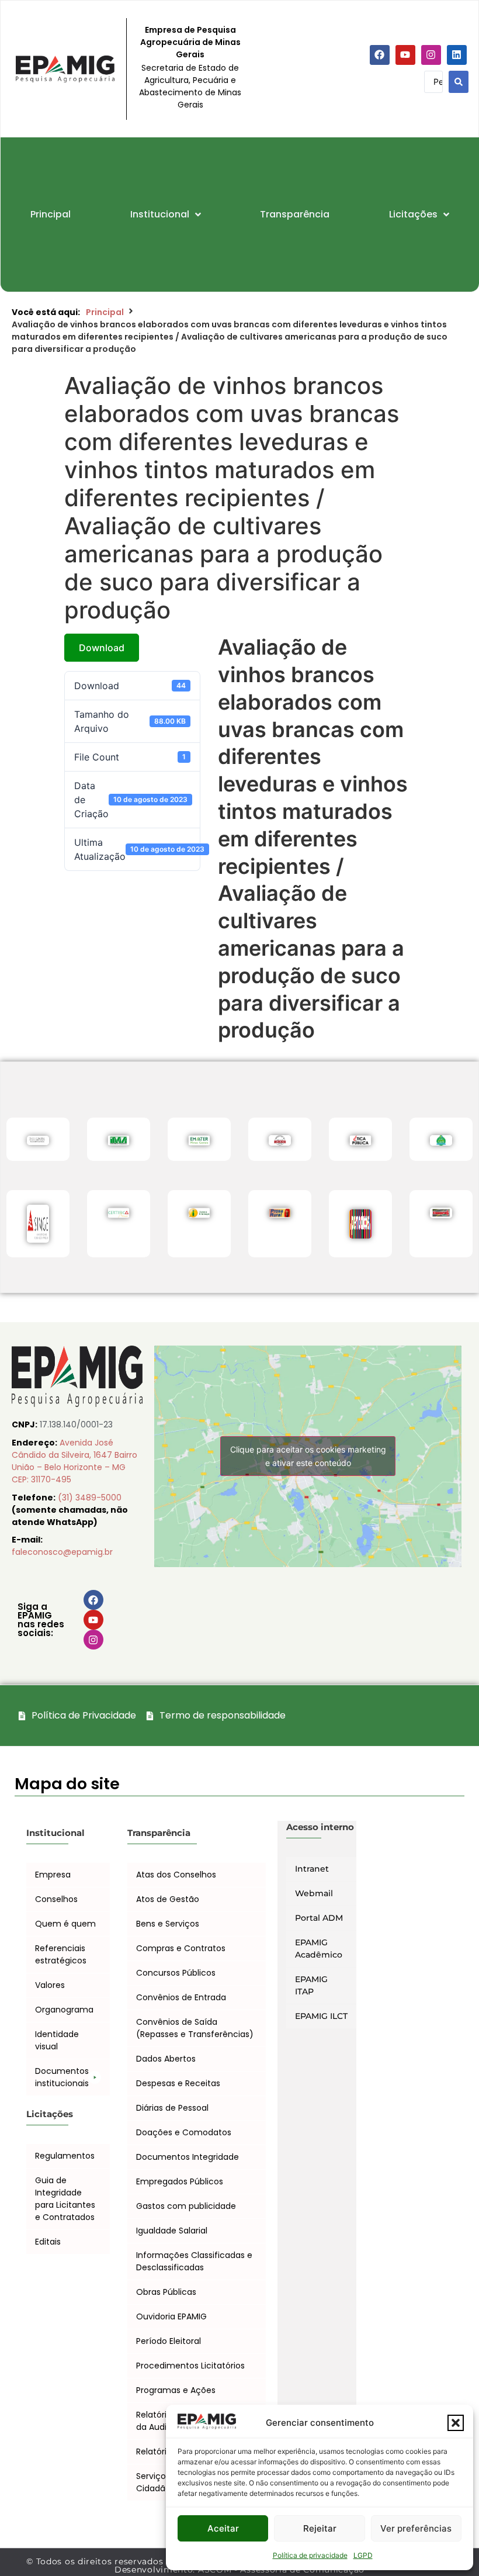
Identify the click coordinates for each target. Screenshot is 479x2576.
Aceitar (223, 2528)
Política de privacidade (310, 2555)
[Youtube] (405, 55)
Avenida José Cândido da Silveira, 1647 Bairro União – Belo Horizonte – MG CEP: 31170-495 (74, 1461)
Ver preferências (416, 2528)
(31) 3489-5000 (90, 1498)
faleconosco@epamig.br (62, 1552)
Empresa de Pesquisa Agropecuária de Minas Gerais (190, 42)
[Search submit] (459, 82)
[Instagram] (431, 55)
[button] (456, 2423)
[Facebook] (380, 55)
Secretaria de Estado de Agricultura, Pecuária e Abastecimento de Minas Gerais (190, 86)
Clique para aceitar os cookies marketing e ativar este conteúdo (308, 1456)
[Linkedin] (457, 55)
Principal (105, 312)
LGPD (363, 2555)
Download (102, 648)
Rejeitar (320, 2528)
